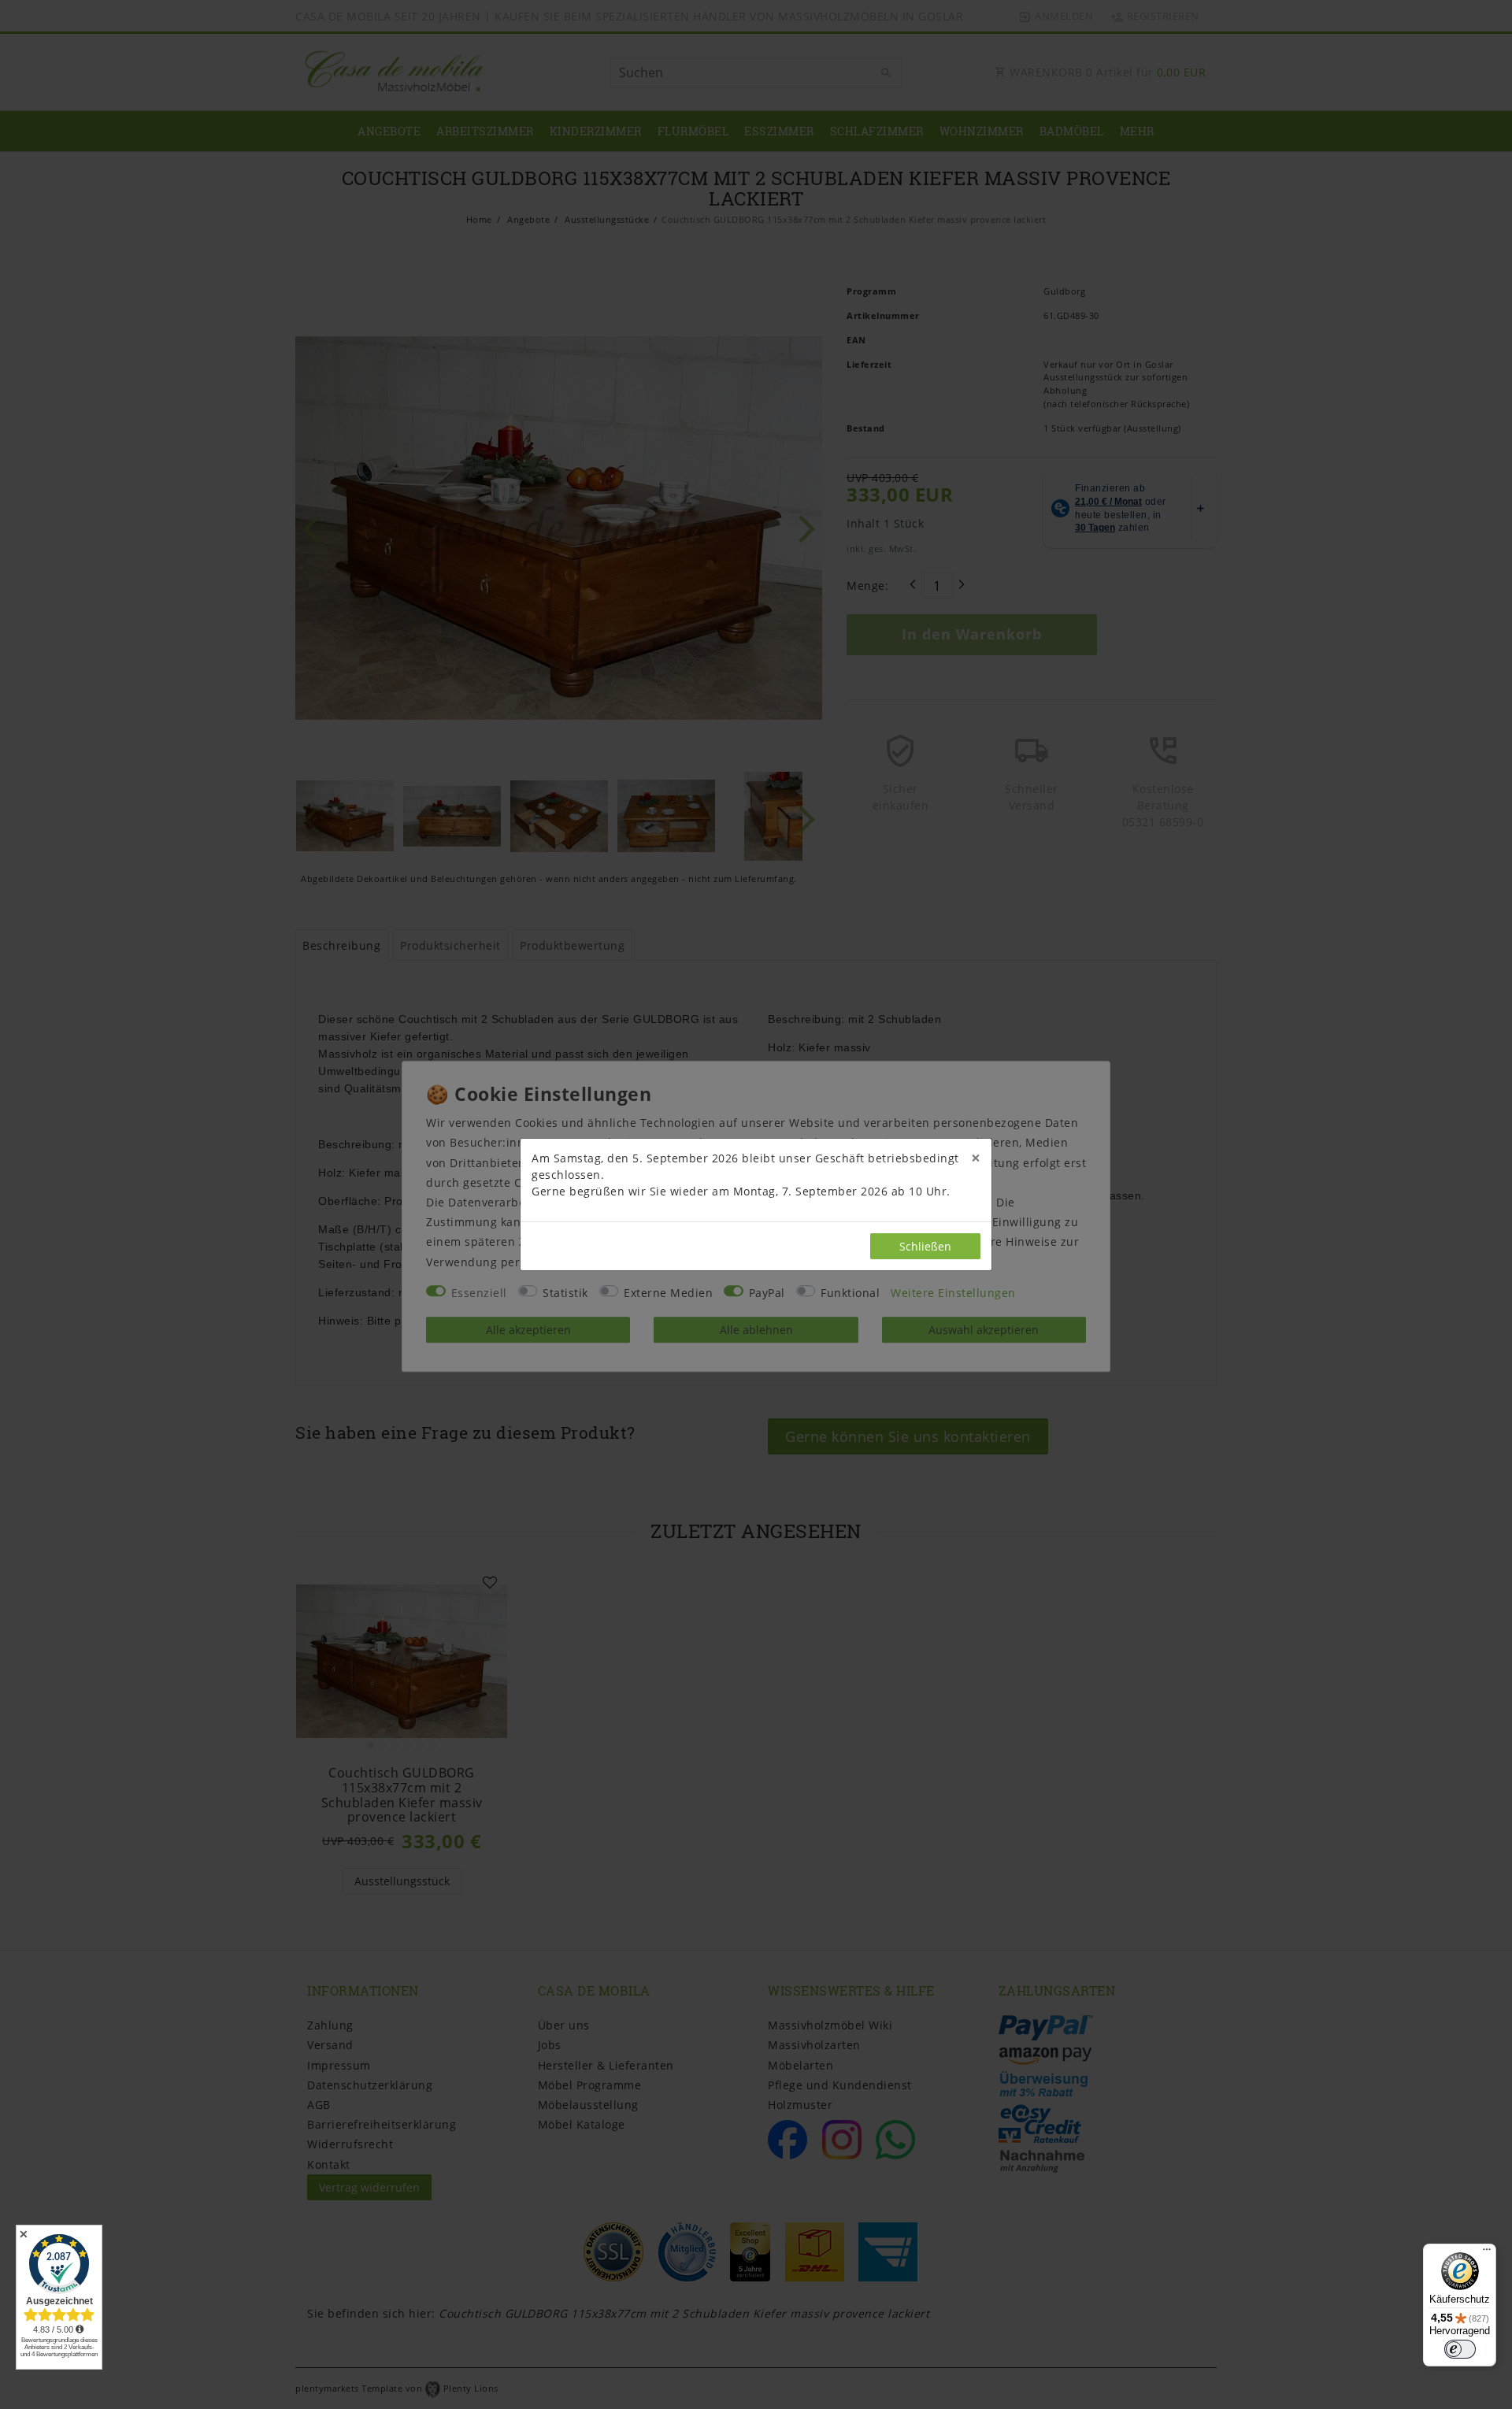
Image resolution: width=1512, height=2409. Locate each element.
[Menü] (1487, 2253)
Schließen (925, 1246)
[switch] (1460, 2349)
